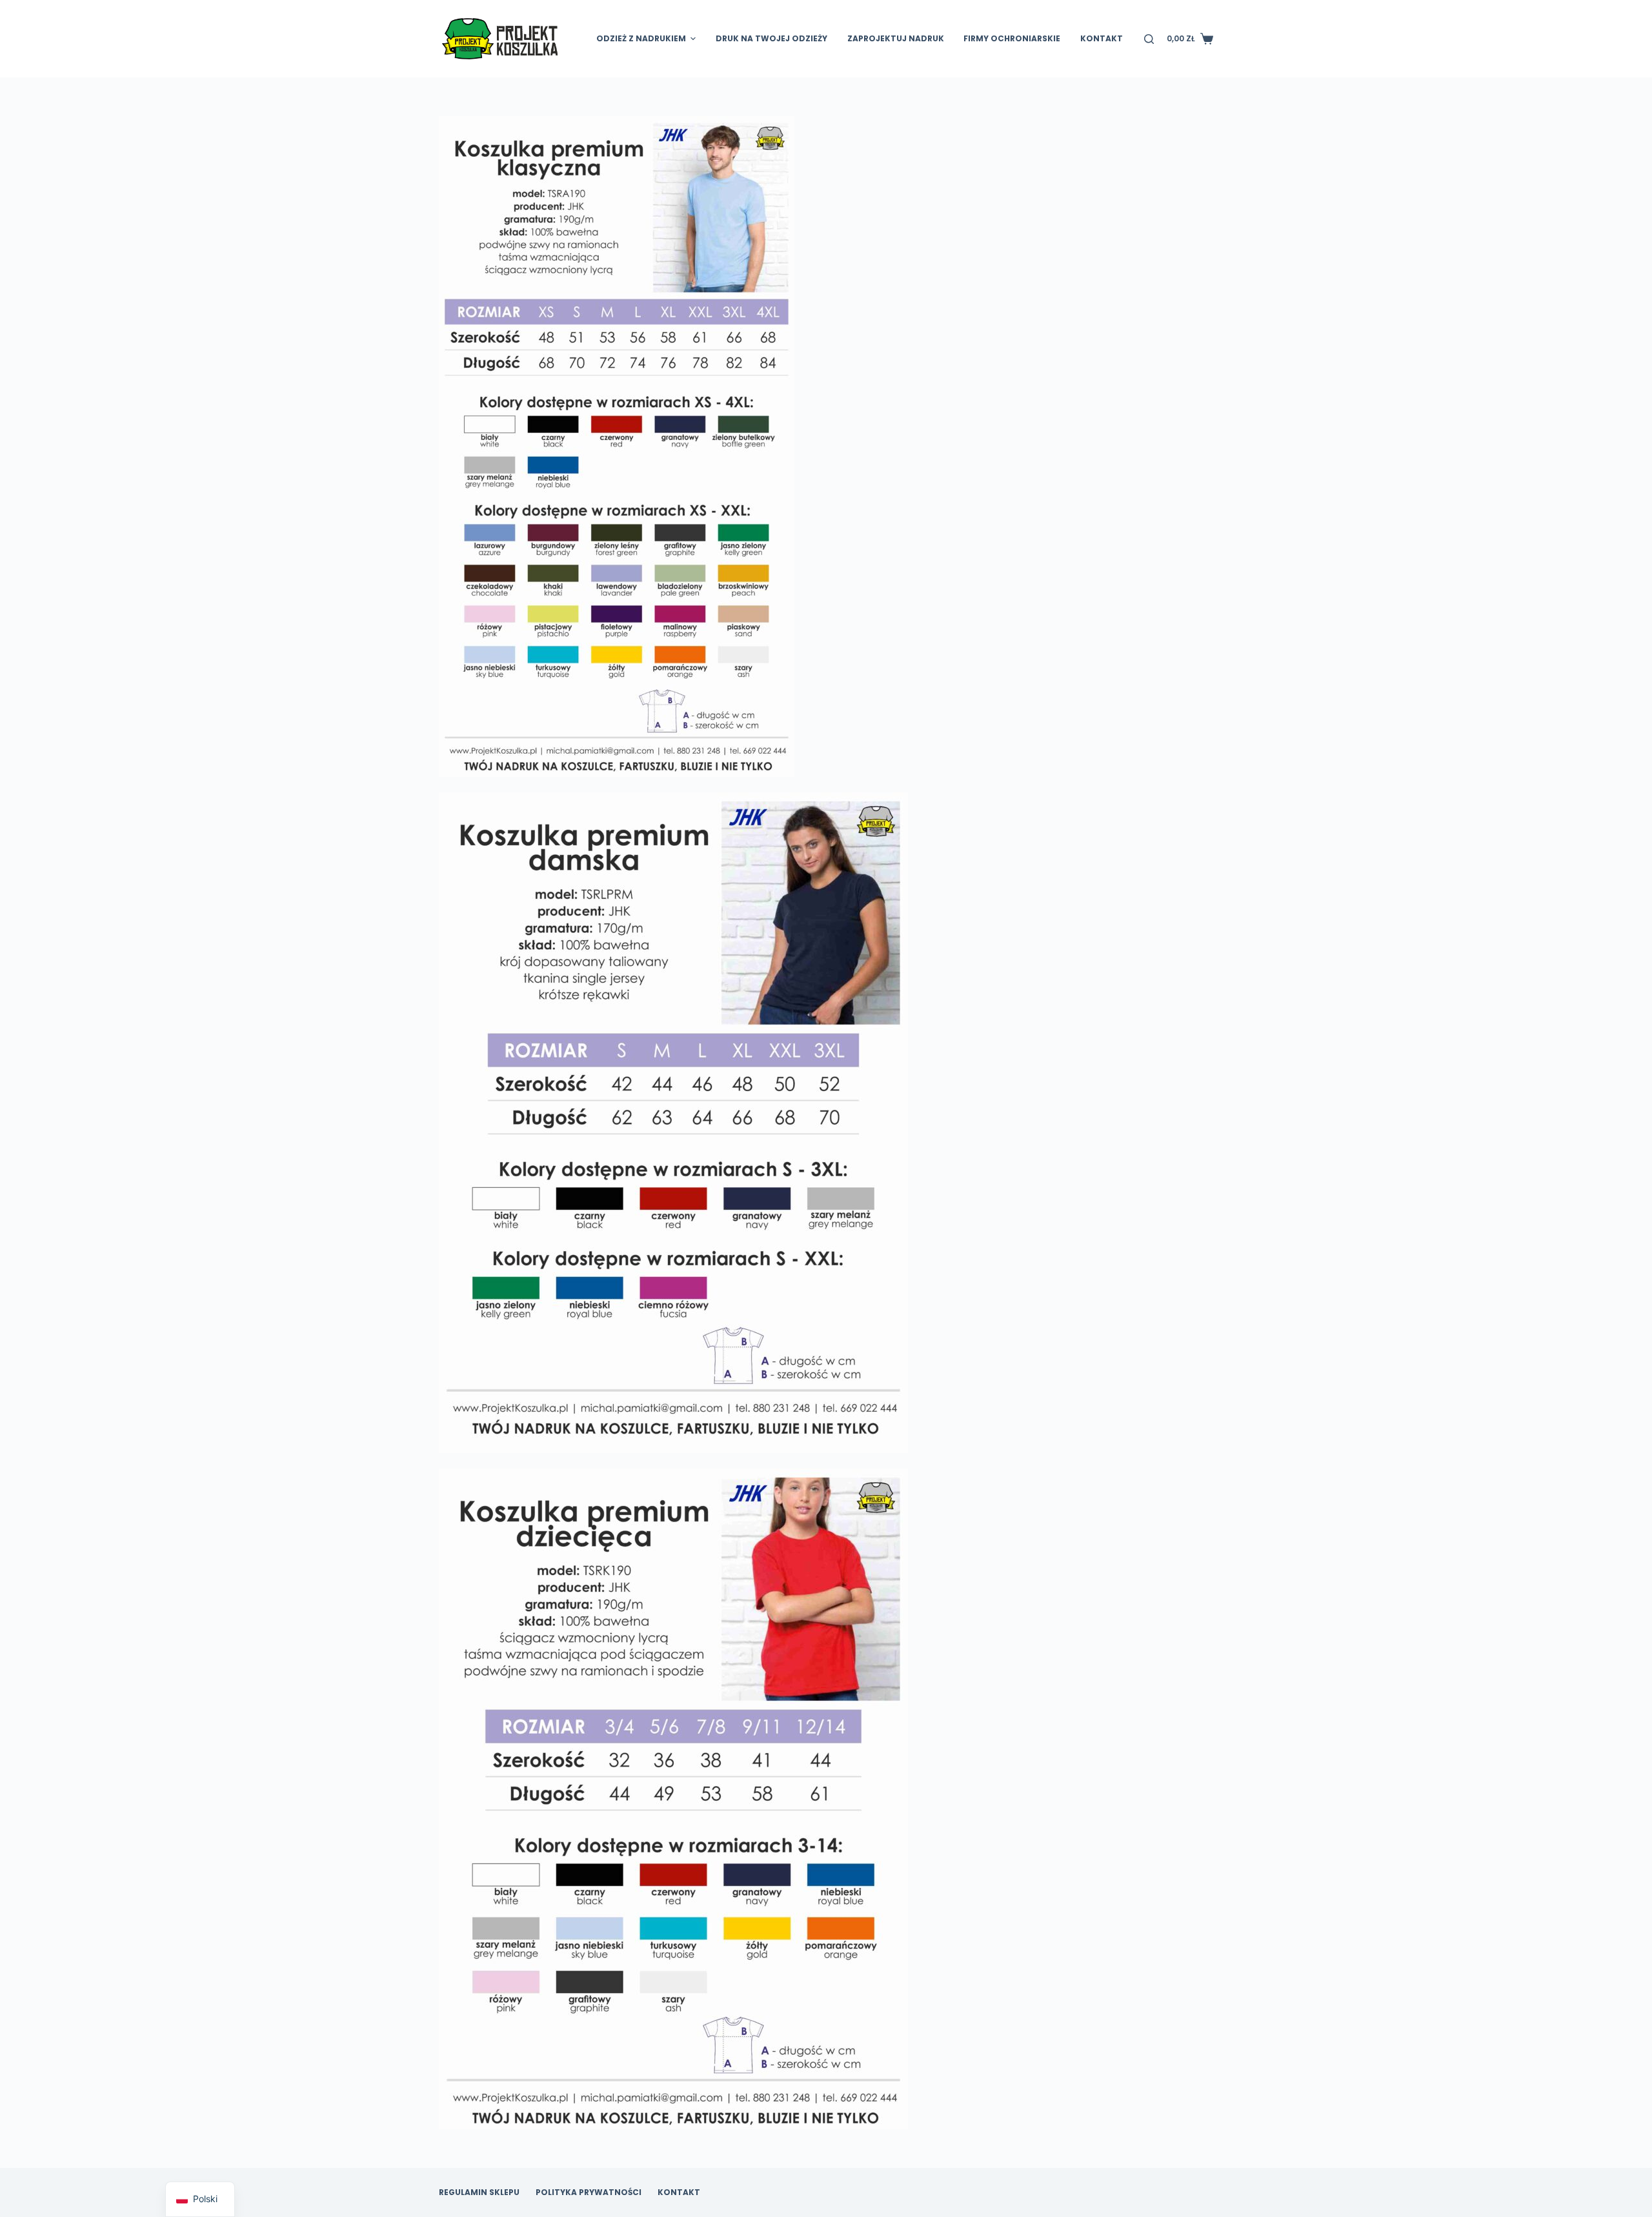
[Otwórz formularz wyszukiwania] (1149, 39)
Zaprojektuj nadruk (896, 38)
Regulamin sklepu (479, 2192)
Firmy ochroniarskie (1012, 38)
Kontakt (1102, 38)
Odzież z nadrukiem (641, 38)
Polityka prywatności (589, 2192)
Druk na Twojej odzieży (771, 38)
